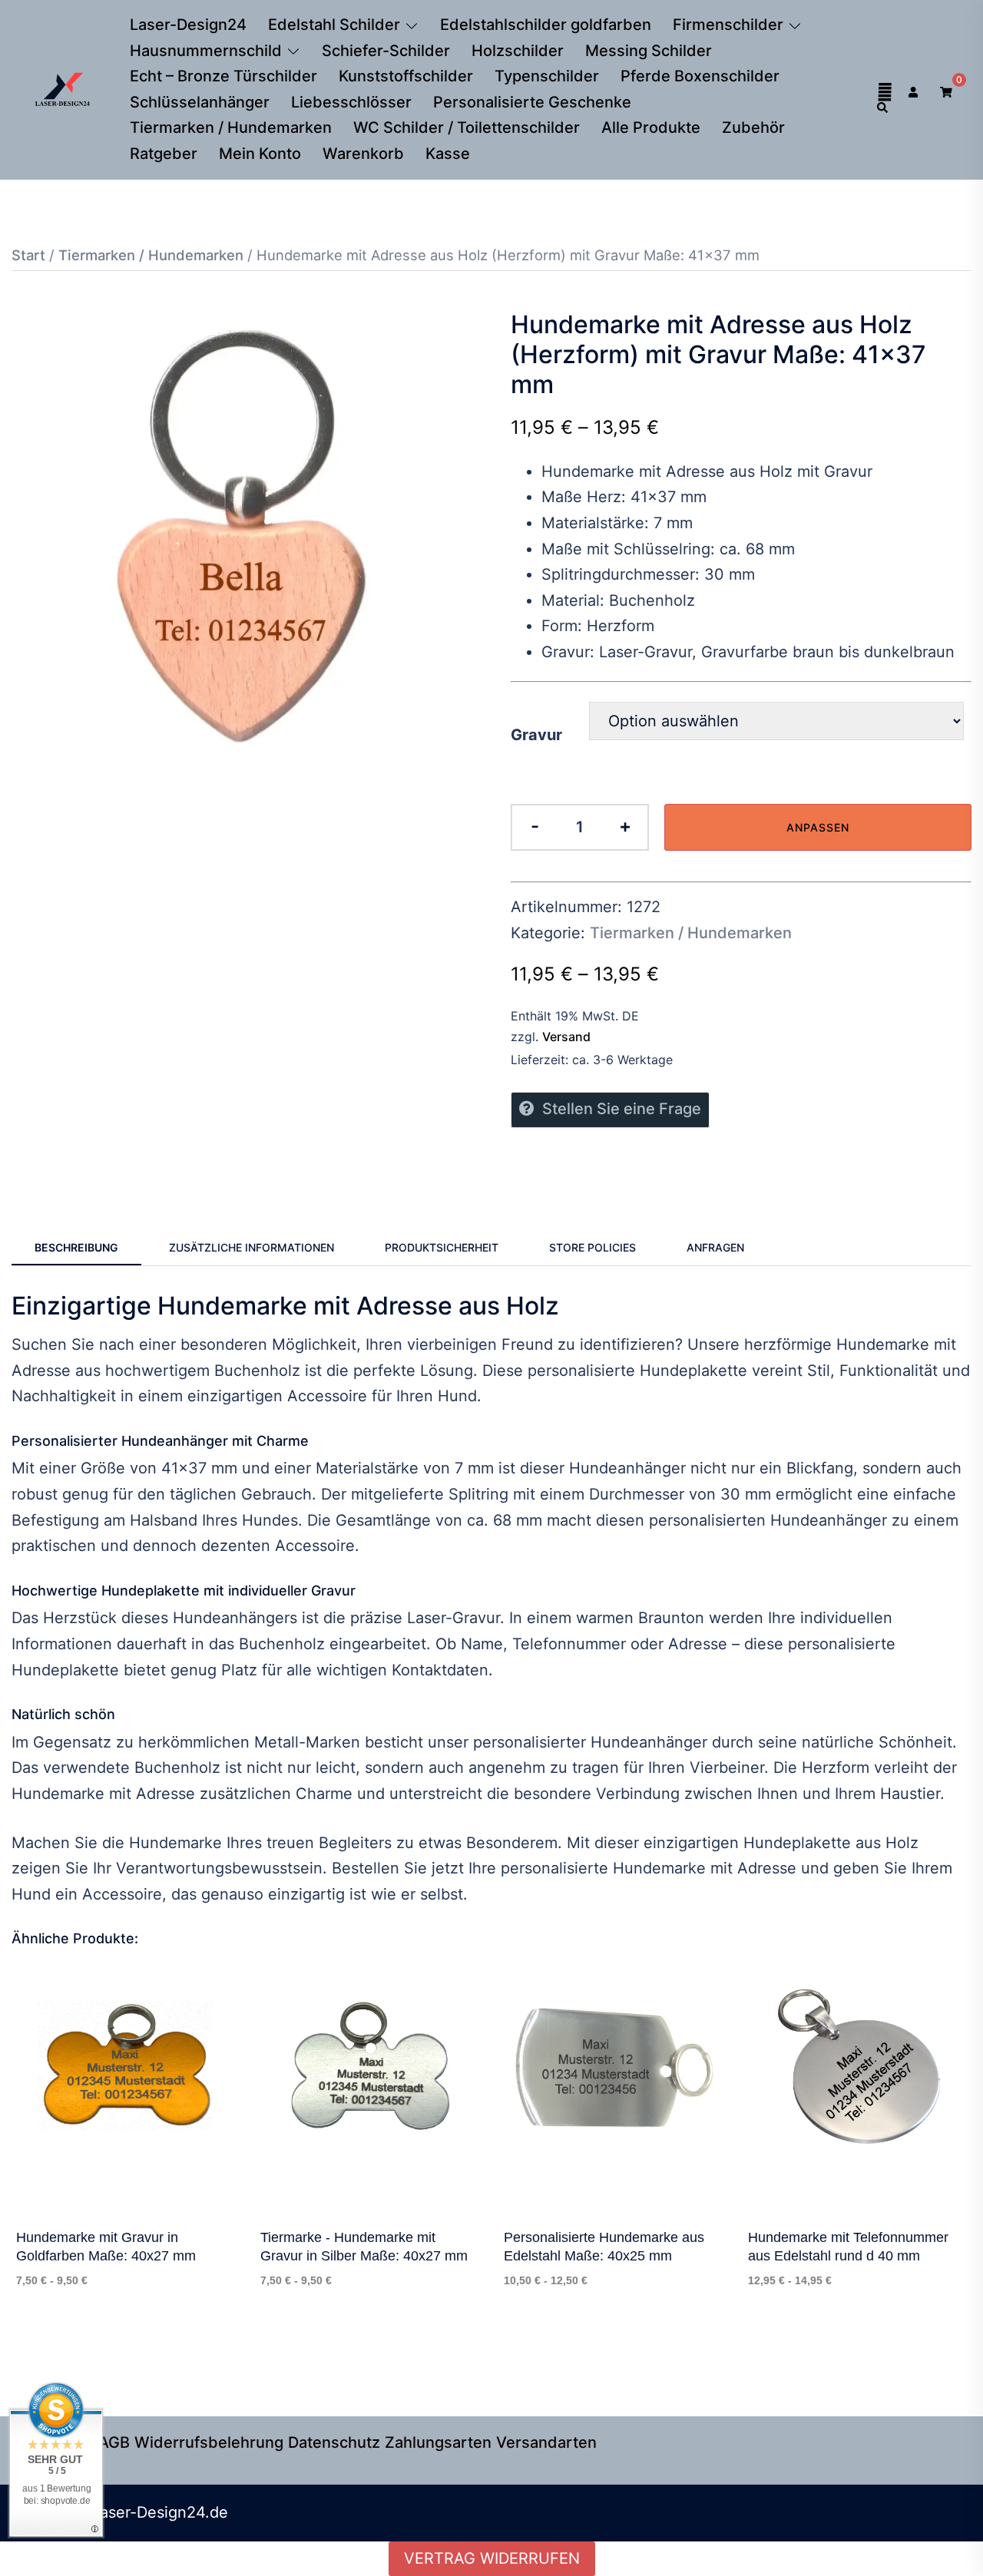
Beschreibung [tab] (76, 1247)
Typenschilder (547, 76)
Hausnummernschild (206, 51)
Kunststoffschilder (406, 76)
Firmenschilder (728, 25)
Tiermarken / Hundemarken (231, 127)
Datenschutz (334, 2442)
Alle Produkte (651, 127)
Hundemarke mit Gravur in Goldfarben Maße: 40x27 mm (106, 2247)
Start (28, 255)
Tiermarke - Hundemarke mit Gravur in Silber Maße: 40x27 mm (364, 2247)
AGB (114, 2442)
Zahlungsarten (438, 2442)
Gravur (536, 735)
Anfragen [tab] (715, 1247)
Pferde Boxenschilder (700, 76)
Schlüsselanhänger (200, 102)
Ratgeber (164, 154)
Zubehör (753, 127)
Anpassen (818, 827)
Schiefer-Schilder (386, 51)
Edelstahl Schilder (334, 25)
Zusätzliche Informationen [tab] (252, 1247)
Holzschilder (518, 51)
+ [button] (625, 826)
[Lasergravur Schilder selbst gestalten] (63, 88)
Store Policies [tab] (592, 1247)
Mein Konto (260, 154)
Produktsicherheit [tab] (442, 1247)
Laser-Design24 (188, 25)
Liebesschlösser (351, 102)
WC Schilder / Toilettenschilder (467, 127)
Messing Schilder (649, 51)
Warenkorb (363, 154)
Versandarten (546, 2442)
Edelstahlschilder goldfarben (546, 25)
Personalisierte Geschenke (532, 102)
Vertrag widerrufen (492, 2558)
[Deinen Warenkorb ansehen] (946, 90)
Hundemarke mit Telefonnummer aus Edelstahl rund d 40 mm (848, 2247)
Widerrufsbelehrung (209, 2442)
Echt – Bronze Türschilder (223, 76)
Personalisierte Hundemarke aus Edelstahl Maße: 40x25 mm (604, 2247)
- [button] (535, 826)
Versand (566, 1037)
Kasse (448, 154)
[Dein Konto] (915, 90)
